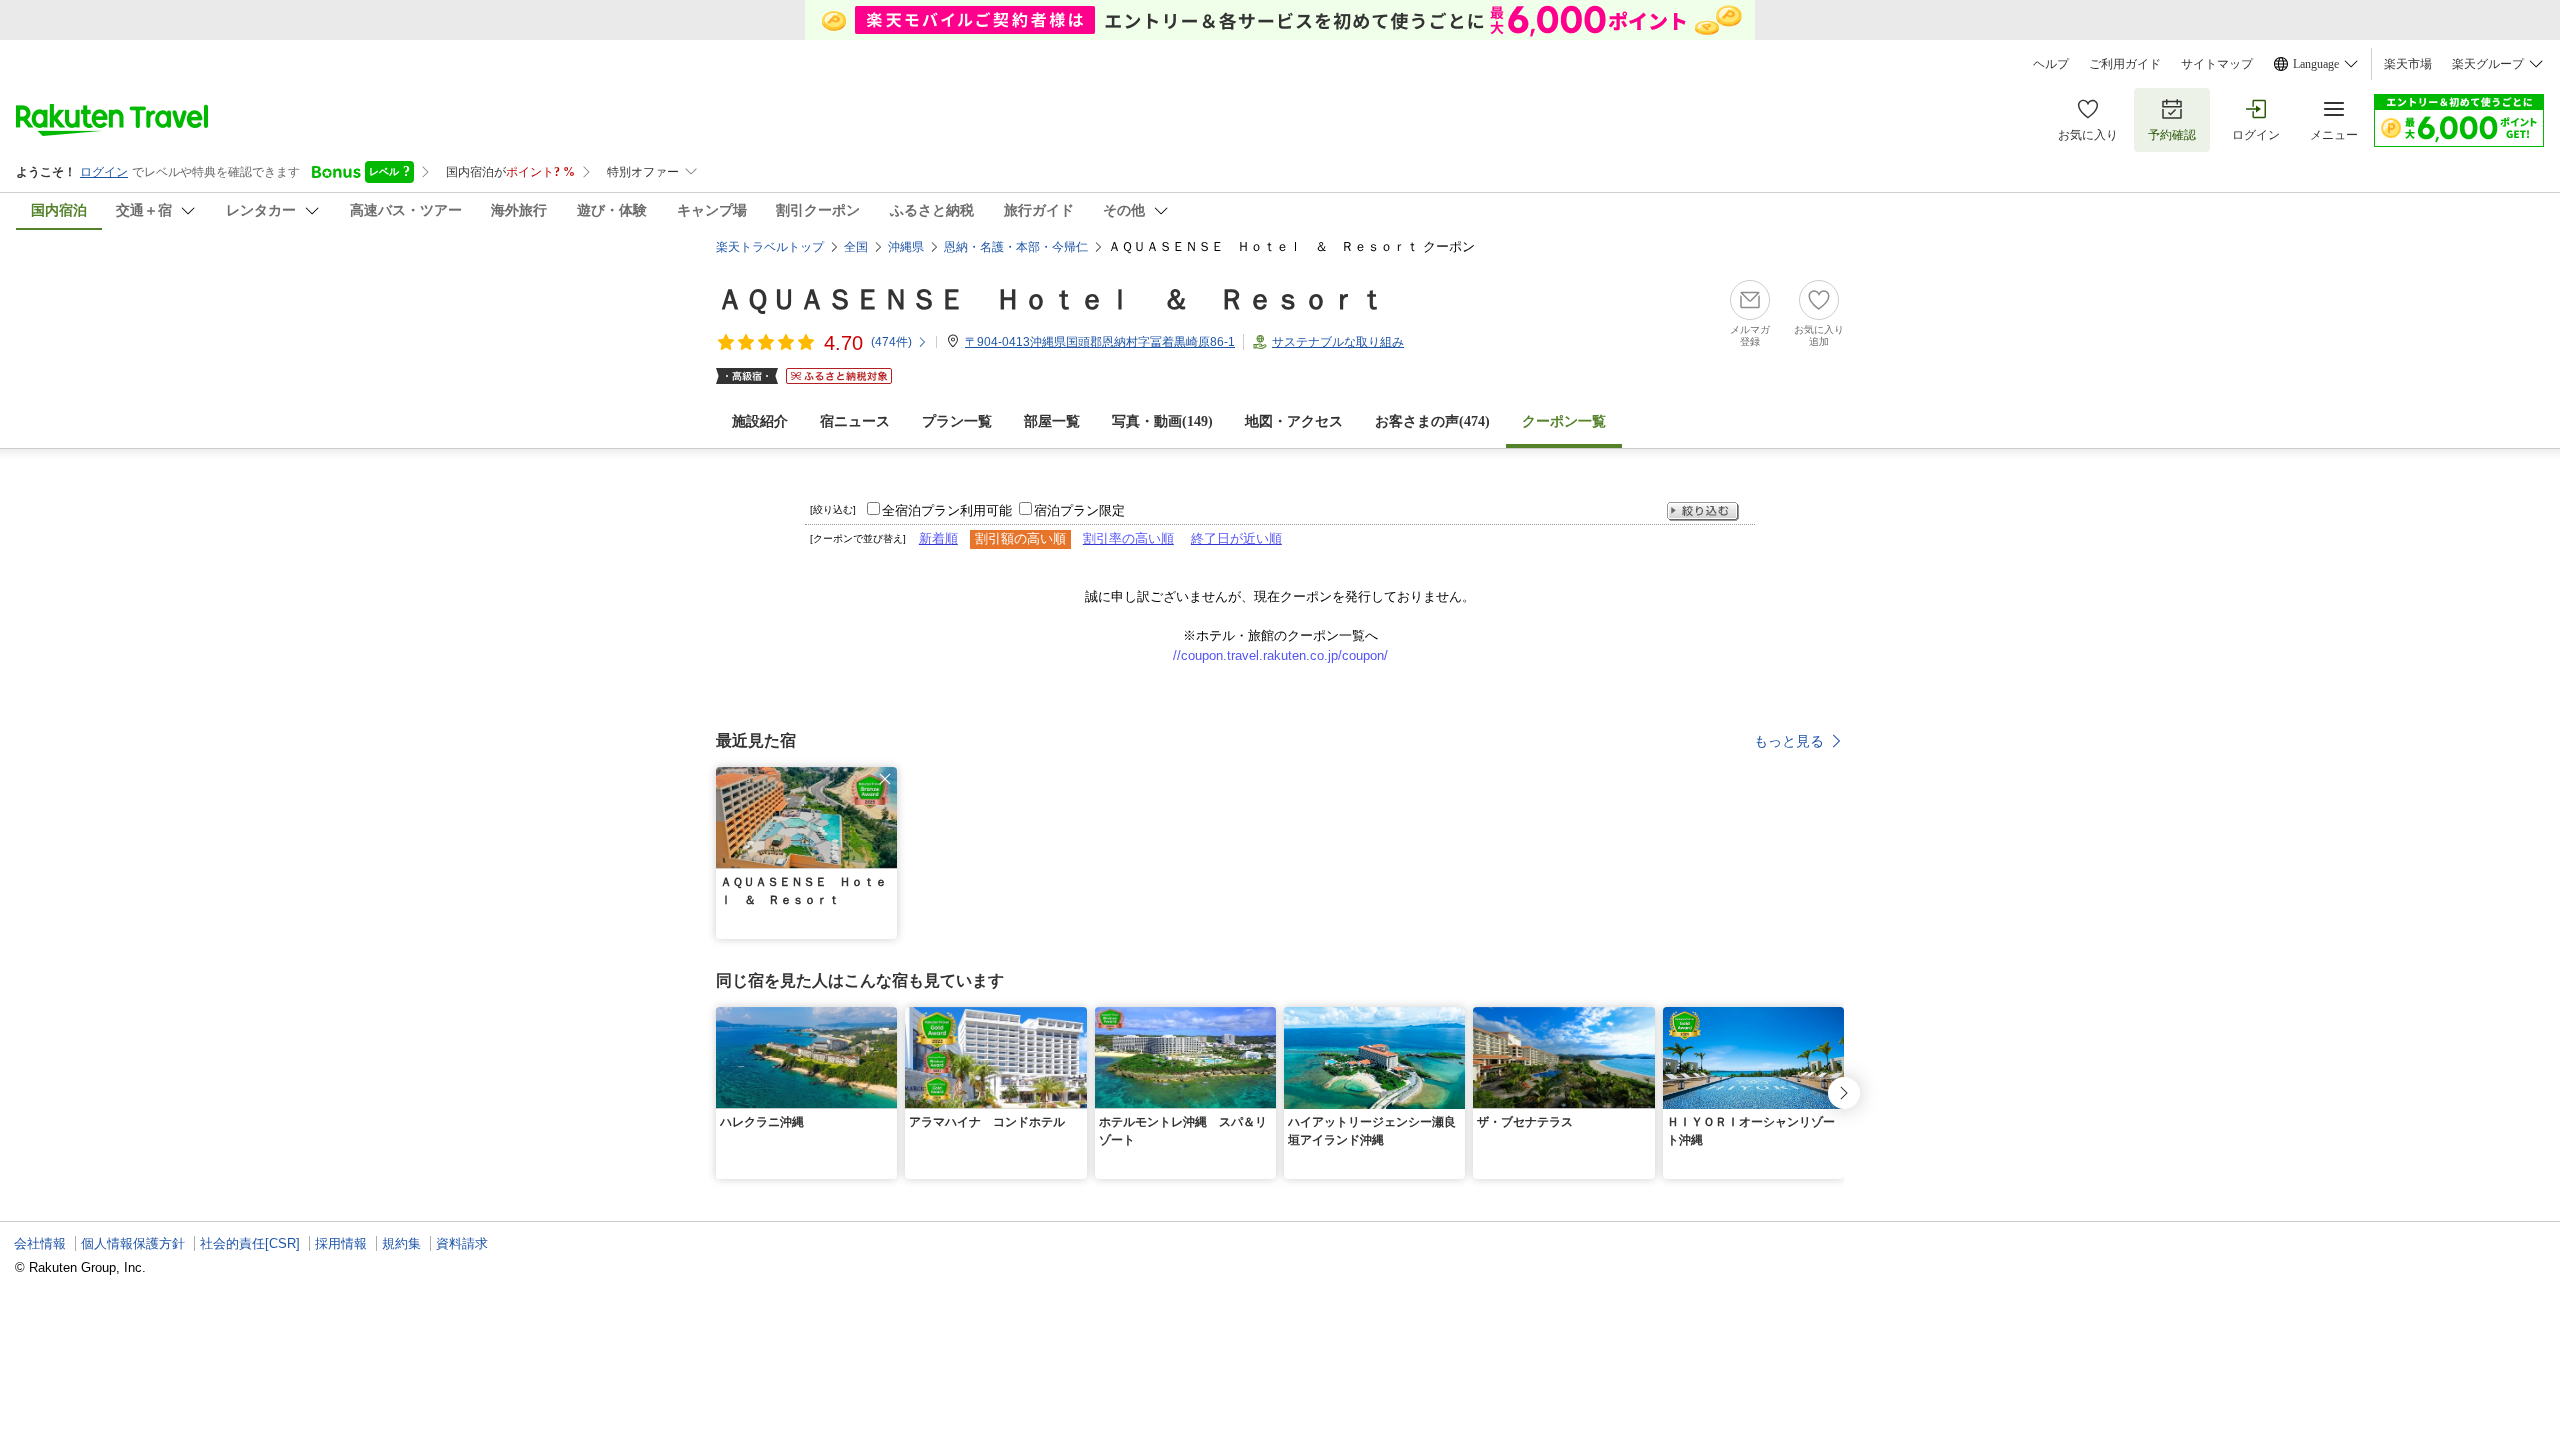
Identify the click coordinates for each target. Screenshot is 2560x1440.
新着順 (938, 538)
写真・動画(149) (1162, 421)
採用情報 (341, 1243)
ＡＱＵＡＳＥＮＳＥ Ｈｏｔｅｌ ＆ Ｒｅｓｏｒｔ (1051, 299)
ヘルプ (2051, 64)
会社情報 (40, 1243)
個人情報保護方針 (133, 1243)
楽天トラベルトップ (770, 247)
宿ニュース (855, 421)
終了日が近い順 (1236, 538)
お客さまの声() (1432, 421)
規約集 (401, 1243)
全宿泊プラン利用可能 (947, 510)
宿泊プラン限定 (1079, 510)
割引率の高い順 (1128, 538)
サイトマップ (2217, 64)
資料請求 (462, 1243)
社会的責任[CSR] (250, 1243)
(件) (891, 342)
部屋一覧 (1052, 421)
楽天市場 (2408, 64)
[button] (885, 779)
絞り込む (1703, 511)
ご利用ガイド (2125, 64)
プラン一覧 (957, 421)
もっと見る (1789, 741)
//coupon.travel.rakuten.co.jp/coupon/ (1280, 655)
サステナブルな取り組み (1338, 342)
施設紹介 (760, 421)
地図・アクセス (1294, 421)
